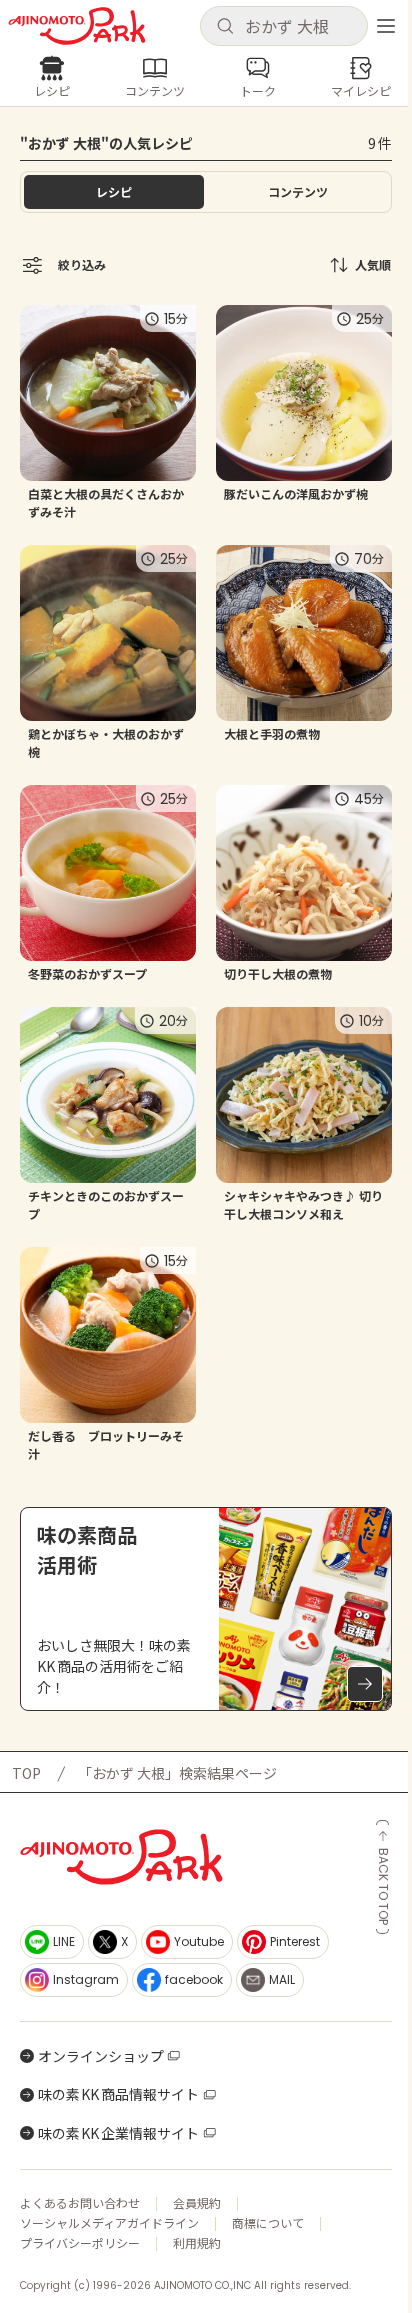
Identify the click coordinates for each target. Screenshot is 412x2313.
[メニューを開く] (386, 26)
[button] (284, 26)
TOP (26, 1773)
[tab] (298, 192)
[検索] (225, 27)
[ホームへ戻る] (77, 26)
